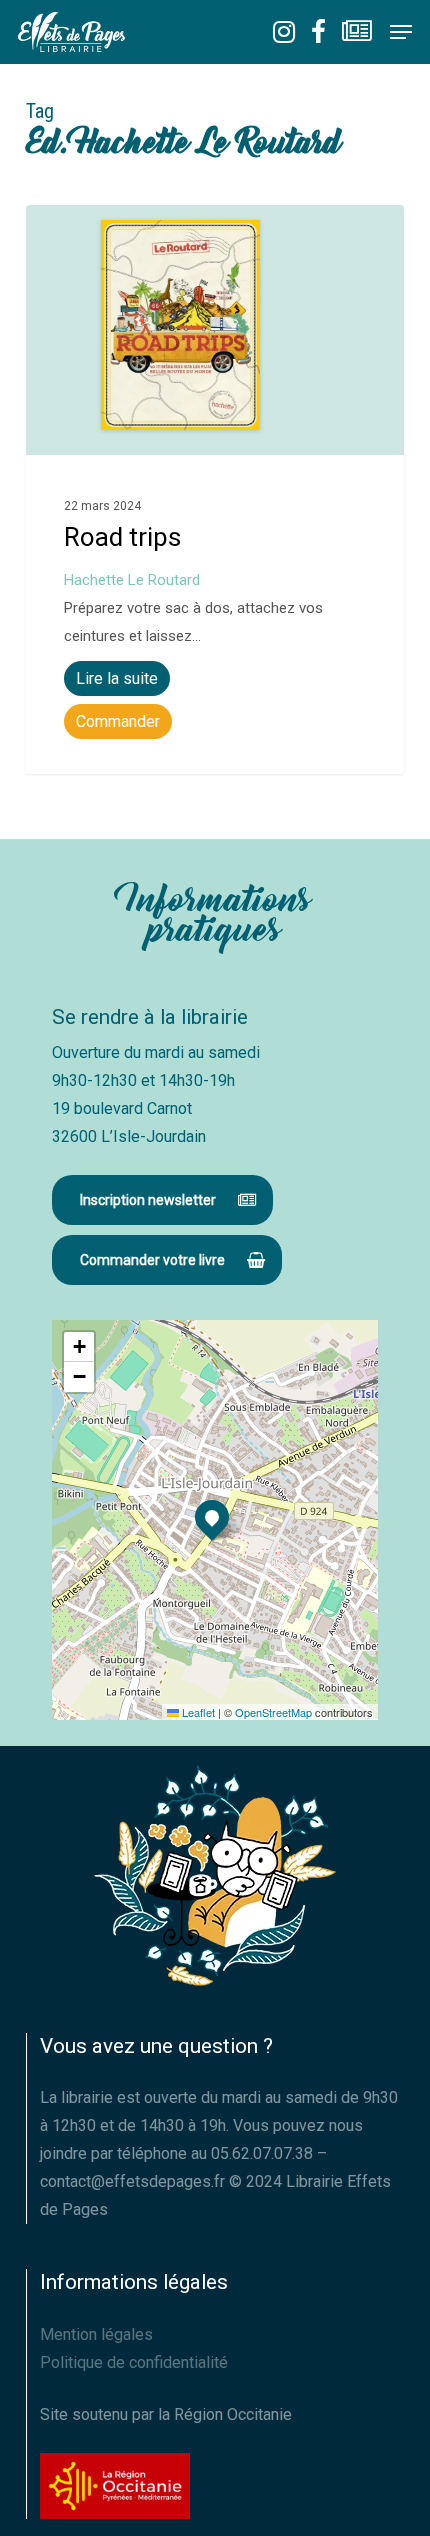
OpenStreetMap (273, 1712)
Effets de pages (110, 228)
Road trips (122, 537)
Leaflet (197, 1712)
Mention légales (96, 2334)
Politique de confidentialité (134, 2362)
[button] (401, 32)
